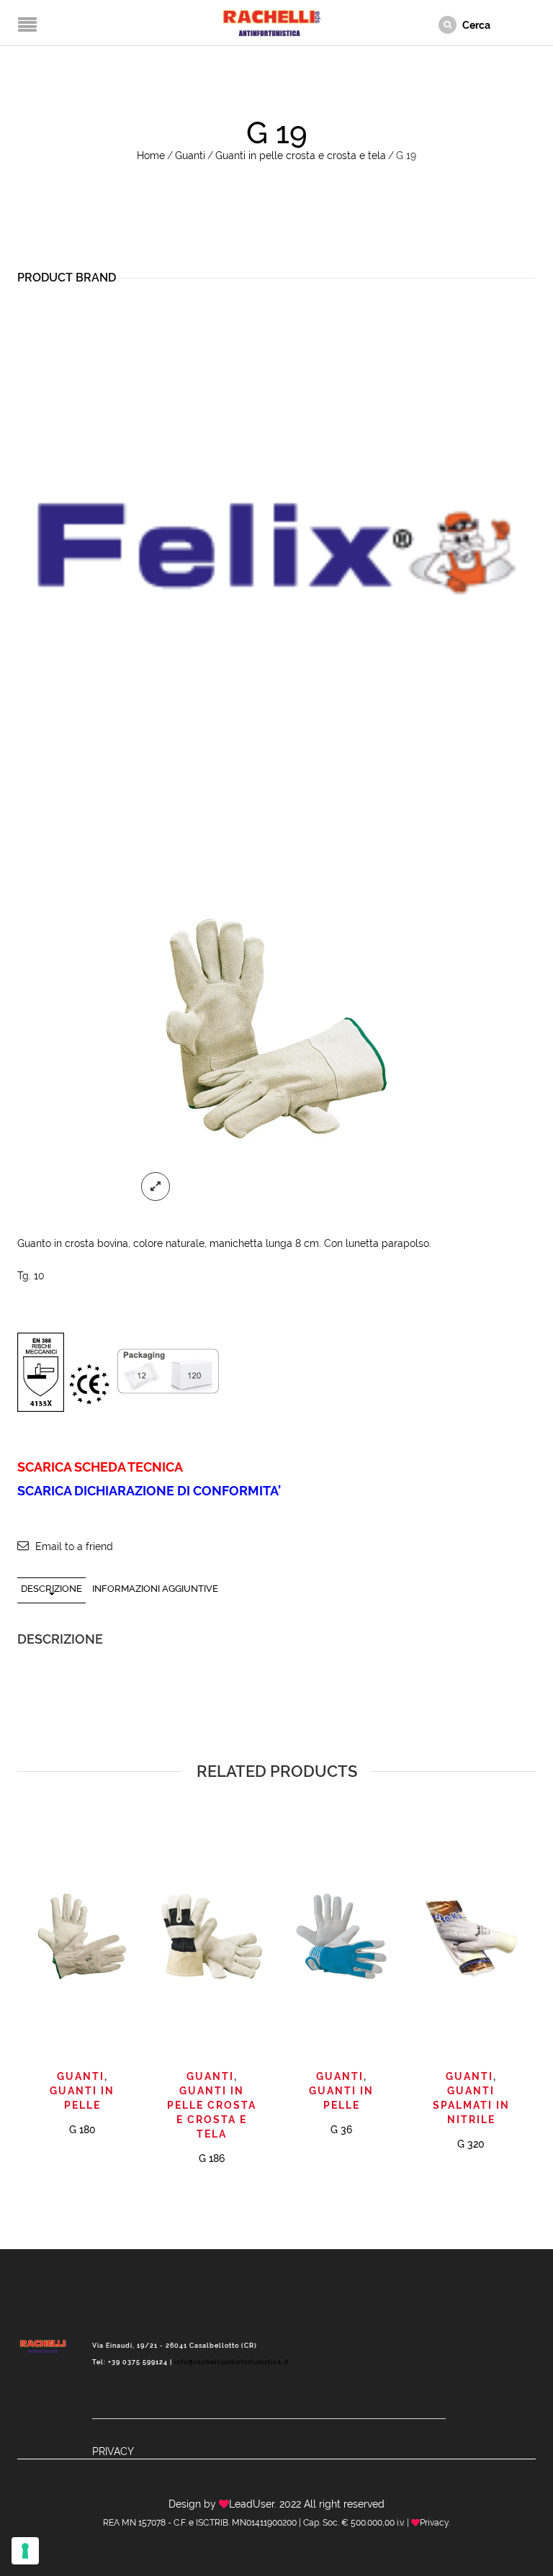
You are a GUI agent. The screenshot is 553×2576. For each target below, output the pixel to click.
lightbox (156, 1186)
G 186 (212, 2158)
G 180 (82, 2130)
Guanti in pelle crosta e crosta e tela (301, 156)
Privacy (434, 2523)
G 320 (471, 2144)
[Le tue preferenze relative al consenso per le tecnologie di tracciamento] (25, 2551)
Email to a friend (74, 1546)
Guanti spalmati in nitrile (471, 2105)
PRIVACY (113, 2451)
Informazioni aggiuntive (155, 1589)
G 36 (341, 2130)
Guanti (190, 156)
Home (151, 156)
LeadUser (252, 2504)
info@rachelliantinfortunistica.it (231, 2362)
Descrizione (51, 1589)
